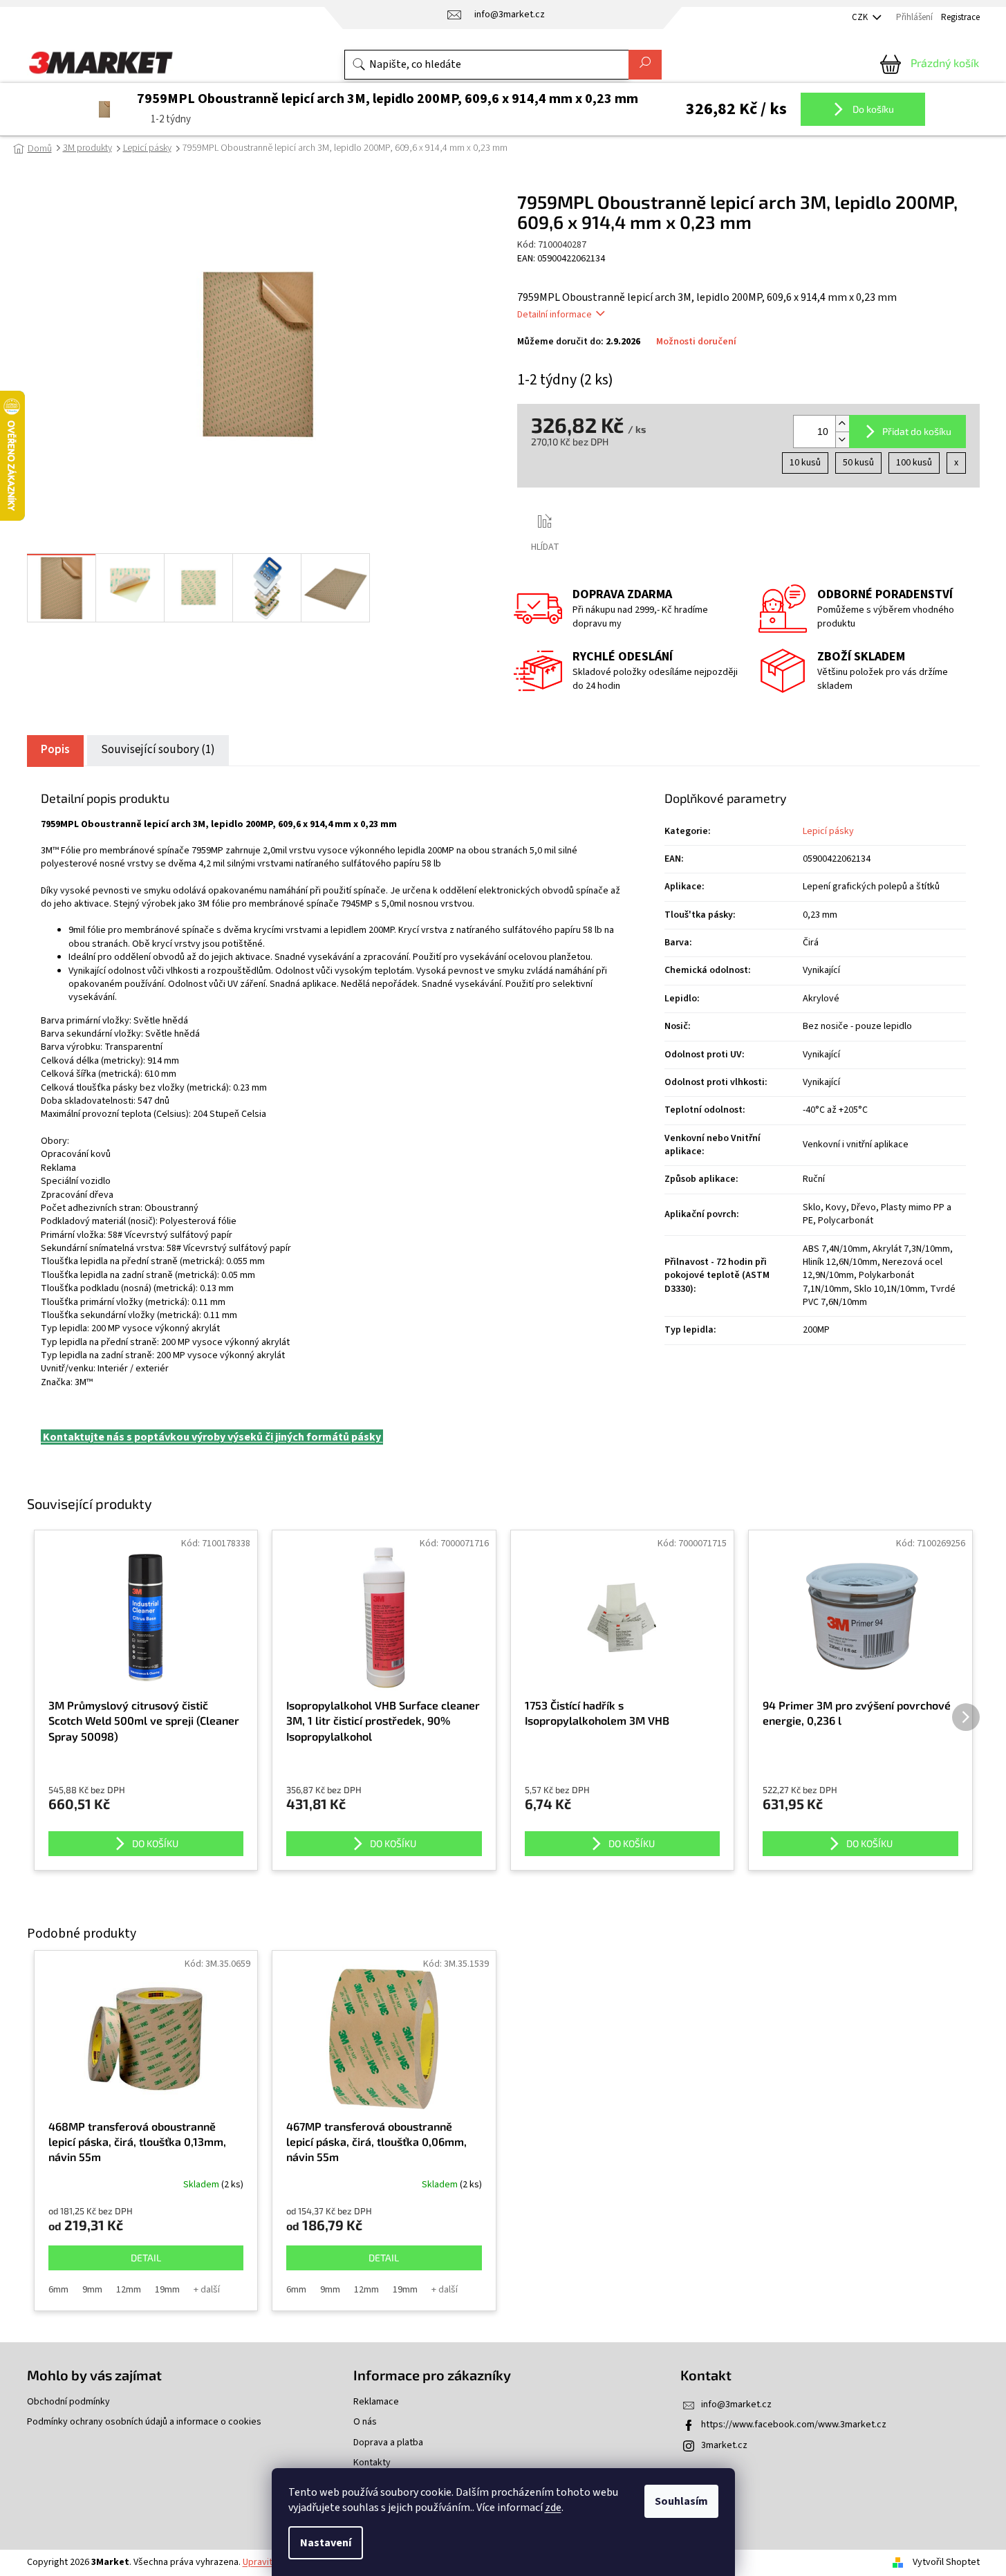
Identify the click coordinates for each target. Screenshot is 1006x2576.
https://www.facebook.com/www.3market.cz (794, 2425)
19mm (167, 2290)
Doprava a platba (388, 2443)
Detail (146, 2258)
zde (553, 2508)
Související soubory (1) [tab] (158, 750)
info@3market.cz (736, 2404)
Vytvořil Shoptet (946, 2562)
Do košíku (872, 109)
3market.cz (724, 2445)
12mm (129, 2290)
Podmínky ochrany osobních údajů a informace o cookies (144, 2422)
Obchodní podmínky (68, 2402)
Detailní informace (555, 315)
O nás (365, 2422)
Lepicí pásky (828, 831)
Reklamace (376, 2402)
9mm (92, 2290)
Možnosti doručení (696, 342)
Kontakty (372, 2463)
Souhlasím (681, 2501)
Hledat (645, 65)
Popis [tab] (55, 750)
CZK (861, 17)
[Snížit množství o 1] (842, 439)
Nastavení (326, 2543)
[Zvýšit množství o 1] (842, 424)
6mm (58, 2290)
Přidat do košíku (917, 431)
